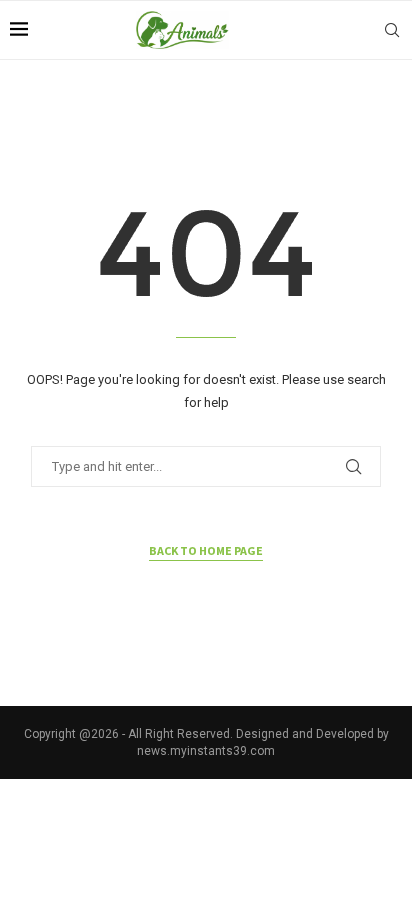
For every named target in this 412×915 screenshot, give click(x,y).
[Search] (392, 30)
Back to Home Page (206, 550)
